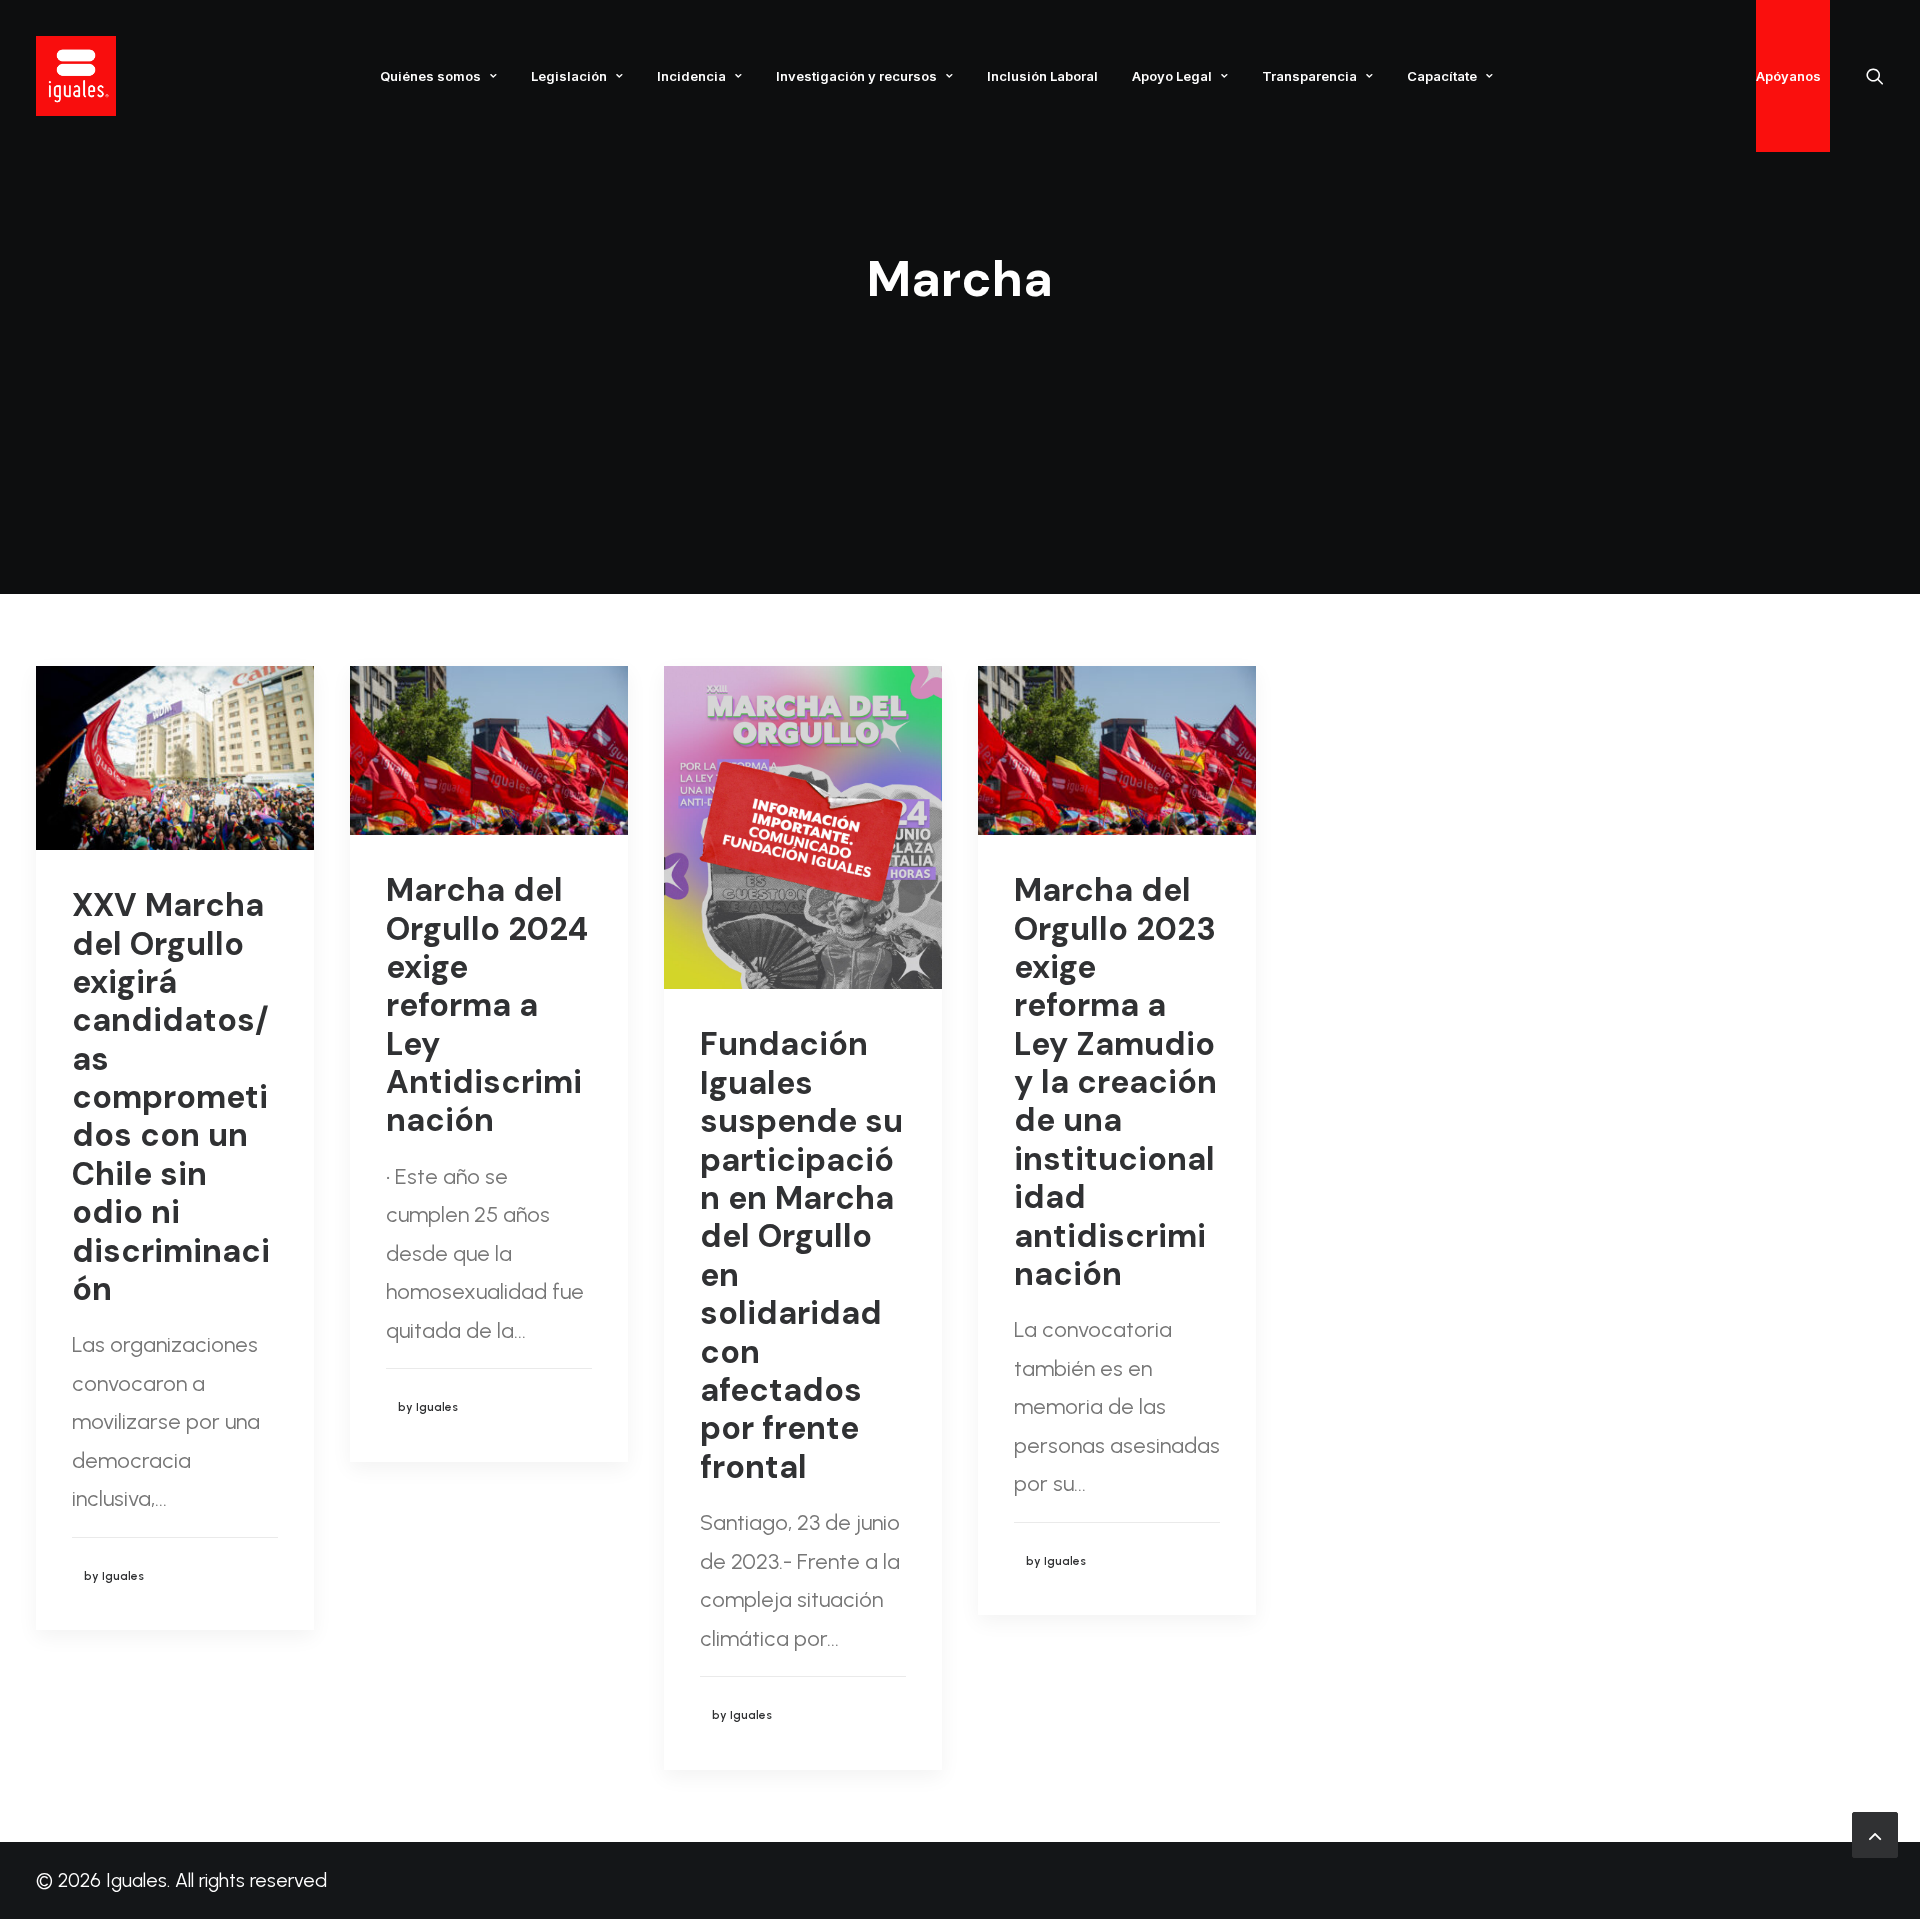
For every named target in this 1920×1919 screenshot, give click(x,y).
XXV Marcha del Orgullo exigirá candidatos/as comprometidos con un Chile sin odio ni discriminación (171, 1097)
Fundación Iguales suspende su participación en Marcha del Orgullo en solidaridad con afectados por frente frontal (801, 1255)
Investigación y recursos (856, 76)
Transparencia (1309, 76)
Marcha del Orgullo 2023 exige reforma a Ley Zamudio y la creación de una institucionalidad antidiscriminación (1115, 1082)
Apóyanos (1788, 76)
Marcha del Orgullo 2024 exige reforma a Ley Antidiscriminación (487, 1005)
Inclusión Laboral (1042, 76)
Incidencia (691, 76)
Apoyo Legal (1172, 76)
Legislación (569, 76)
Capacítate (1442, 76)
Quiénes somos (430, 76)
